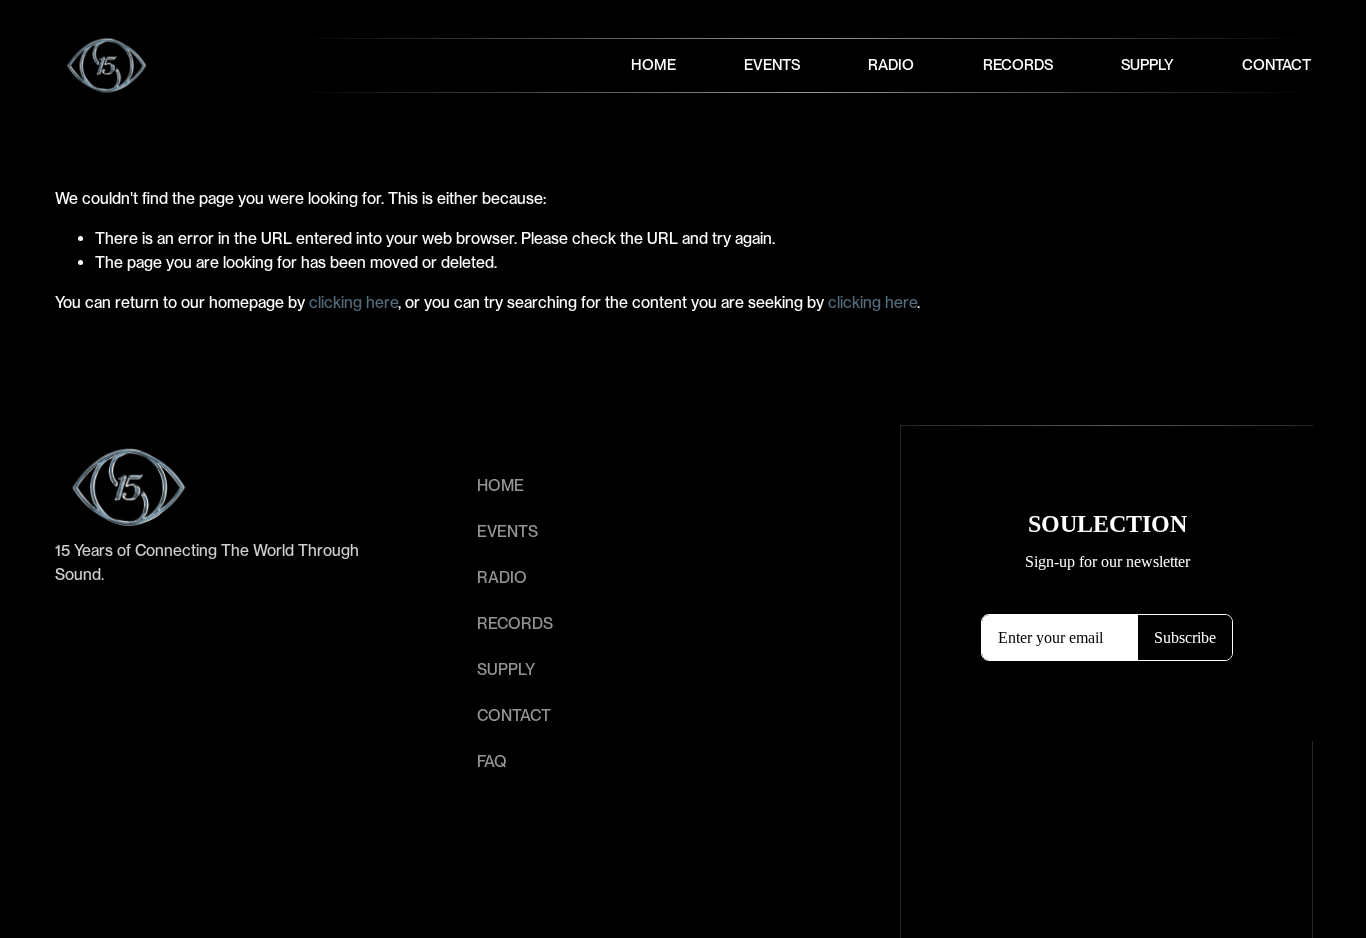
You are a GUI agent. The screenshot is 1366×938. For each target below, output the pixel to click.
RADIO (502, 577)
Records (1018, 65)
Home (653, 65)
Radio (891, 65)
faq (492, 761)
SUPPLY (506, 669)
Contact (1276, 65)
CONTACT (514, 715)
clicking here (353, 302)
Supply (1147, 65)
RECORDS (515, 623)
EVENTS (507, 531)
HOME (500, 485)
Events (772, 65)
